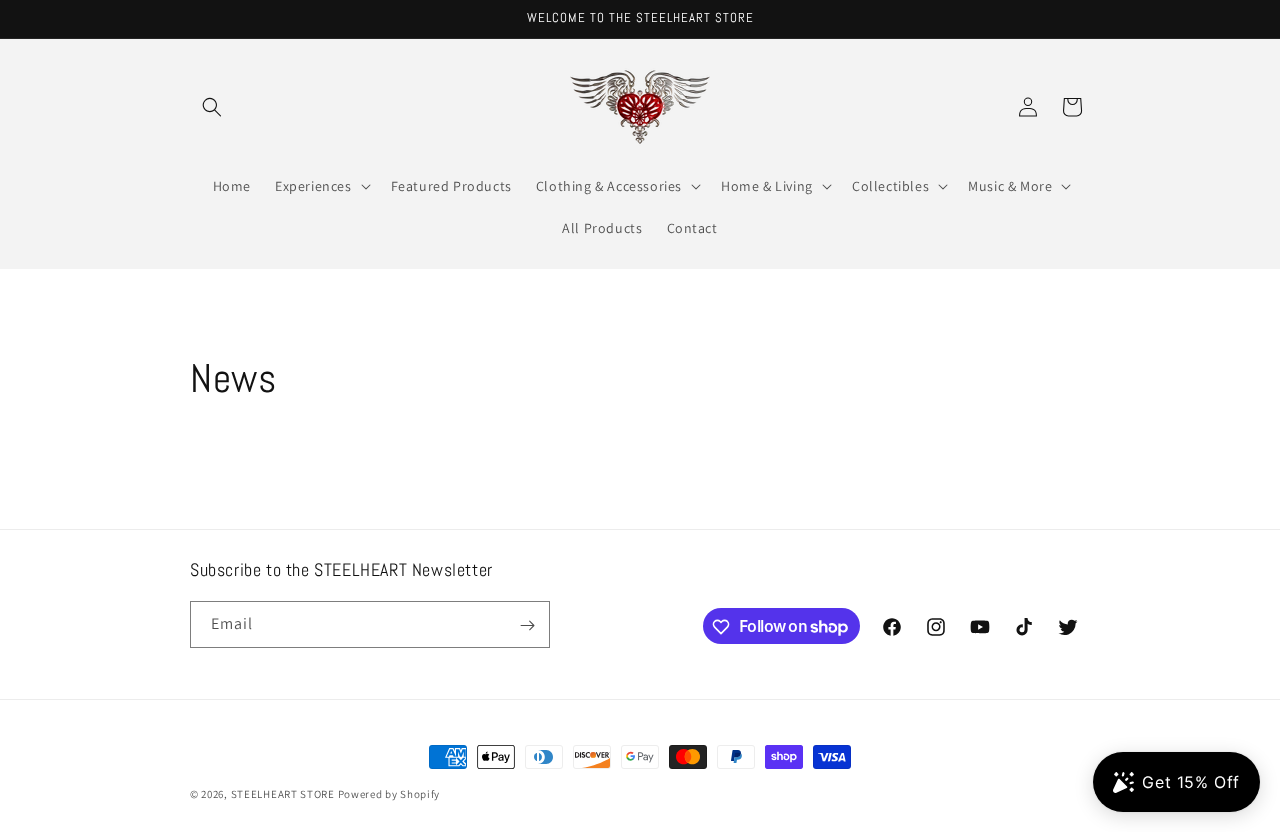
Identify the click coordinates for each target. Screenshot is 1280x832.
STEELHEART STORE (283, 794)
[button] (212, 107)
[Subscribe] (527, 625)
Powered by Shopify (389, 794)
